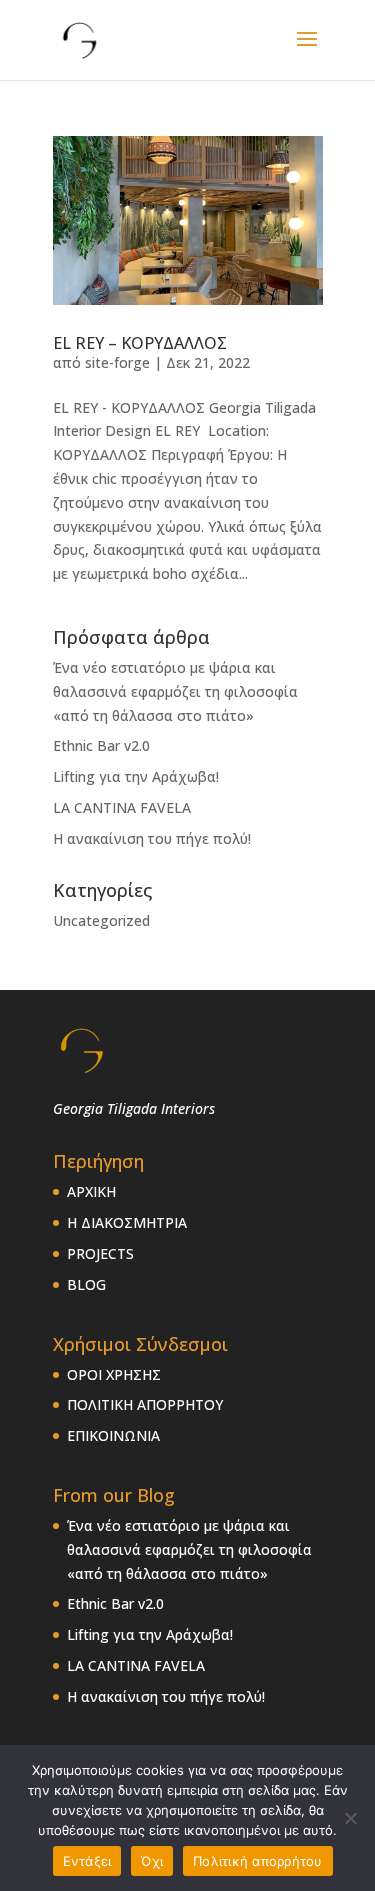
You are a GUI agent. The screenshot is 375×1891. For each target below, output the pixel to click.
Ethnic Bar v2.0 (101, 745)
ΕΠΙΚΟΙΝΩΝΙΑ (113, 1435)
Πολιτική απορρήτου (258, 1861)
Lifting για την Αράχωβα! (136, 776)
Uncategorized (101, 920)
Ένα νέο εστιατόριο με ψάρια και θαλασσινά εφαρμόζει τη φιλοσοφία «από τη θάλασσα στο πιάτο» (175, 691)
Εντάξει (87, 1861)
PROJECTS (100, 1253)
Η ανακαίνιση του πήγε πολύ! (152, 838)
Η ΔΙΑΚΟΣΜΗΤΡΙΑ (127, 1222)
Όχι (152, 1861)
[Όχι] (350, 1818)
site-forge (117, 362)
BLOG (86, 1284)
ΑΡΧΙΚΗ (91, 1191)
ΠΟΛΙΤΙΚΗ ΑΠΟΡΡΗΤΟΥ (145, 1404)
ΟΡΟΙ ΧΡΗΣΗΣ (114, 1374)
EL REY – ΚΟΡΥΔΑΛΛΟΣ (140, 343)
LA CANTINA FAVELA (122, 807)
